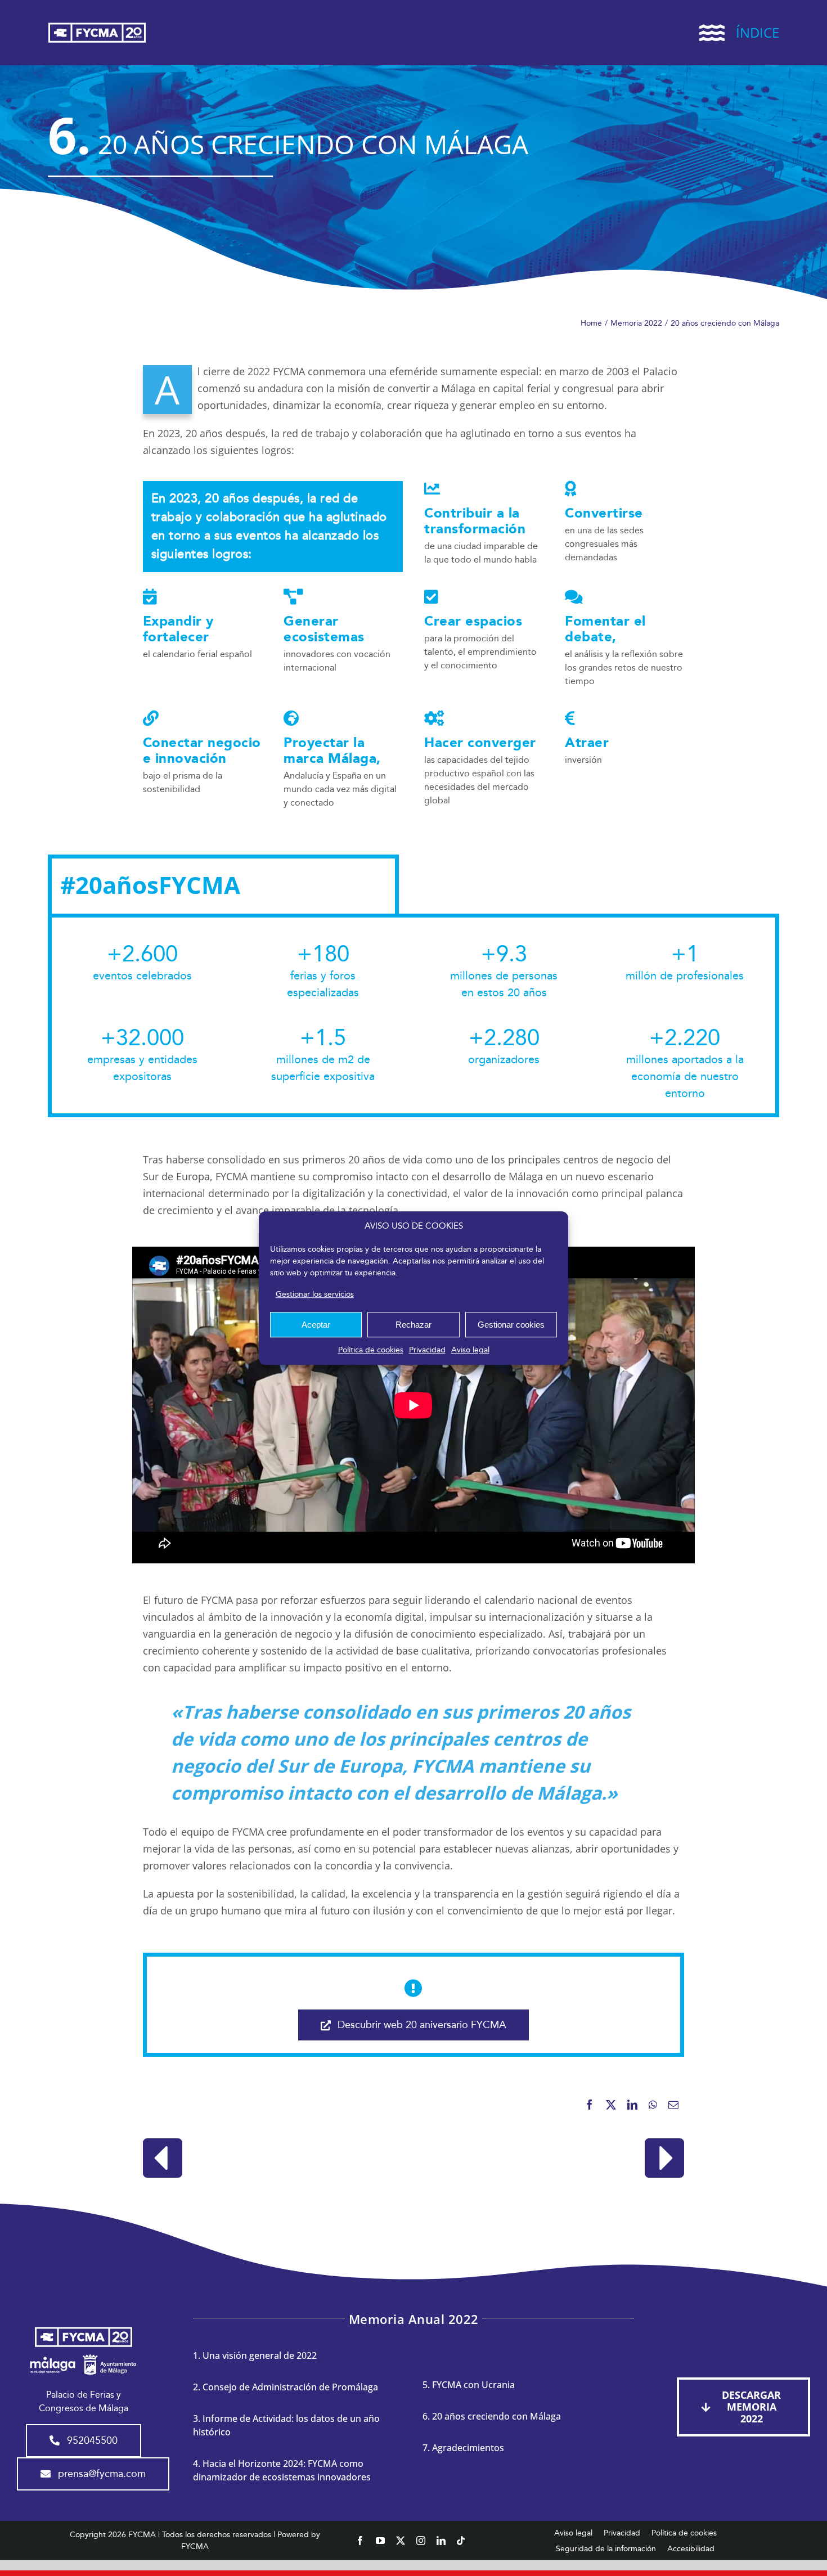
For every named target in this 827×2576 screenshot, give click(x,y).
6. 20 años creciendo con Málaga (492, 2416)
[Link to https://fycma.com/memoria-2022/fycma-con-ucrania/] (163, 2158)
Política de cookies (371, 1350)
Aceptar (316, 1325)
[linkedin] (441, 2541)
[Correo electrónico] (673, 2105)
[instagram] (421, 2541)
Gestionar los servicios (315, 1294)
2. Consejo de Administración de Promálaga (286, 2387)
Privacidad (427, 1350)
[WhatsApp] (653, 2105)
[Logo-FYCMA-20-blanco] (97, 24)
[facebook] (360, 2541)
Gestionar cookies (511, 1325)
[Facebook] (590, 2105)
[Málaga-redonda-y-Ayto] (83, 2354)
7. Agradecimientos (463, 2448)
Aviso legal (470, 1350)
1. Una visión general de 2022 (255, 2355)
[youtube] (380, 2541)
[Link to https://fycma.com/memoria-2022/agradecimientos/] (664, 2158)
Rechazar (414, 1325)
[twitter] (401, 2541)
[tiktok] (461, 2541)
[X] (611, 2105)
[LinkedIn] (632, 2105)
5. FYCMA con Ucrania (469, 2385)
